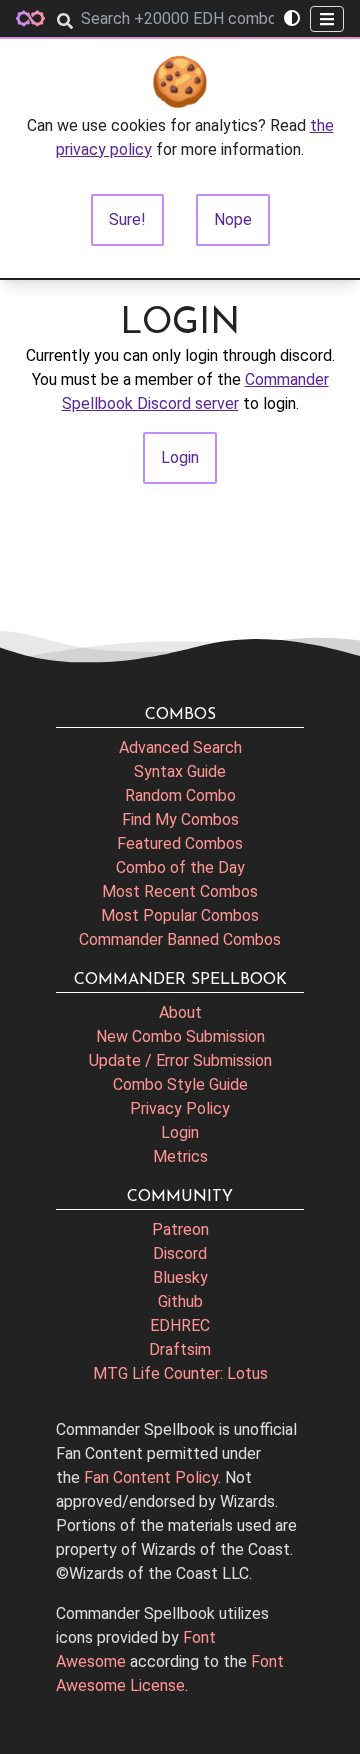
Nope (233, 219)
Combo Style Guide (180, 1084)
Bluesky (180, 1277)
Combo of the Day (180, 867)
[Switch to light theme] (292, 19)
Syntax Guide (180, 771)
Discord (180, 1253)
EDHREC (180, 1325)
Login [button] (180, 457)
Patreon (180, 1229)
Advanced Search (180, 747)
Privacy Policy (180, 1108)
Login (180, 1132)
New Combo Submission (180, 1036)
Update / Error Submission (180, 1060)
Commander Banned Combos (180, 939)
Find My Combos (180, 819)
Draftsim (180, 1349)
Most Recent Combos (180, 891)
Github (180, 1301)
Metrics (180, 1156)
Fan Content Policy (151, 1477)
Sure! (127, 219)
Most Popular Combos (180, 915)
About (180, 1012)
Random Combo (180, 795)
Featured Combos (180, 843)
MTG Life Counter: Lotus (180, 1373)
